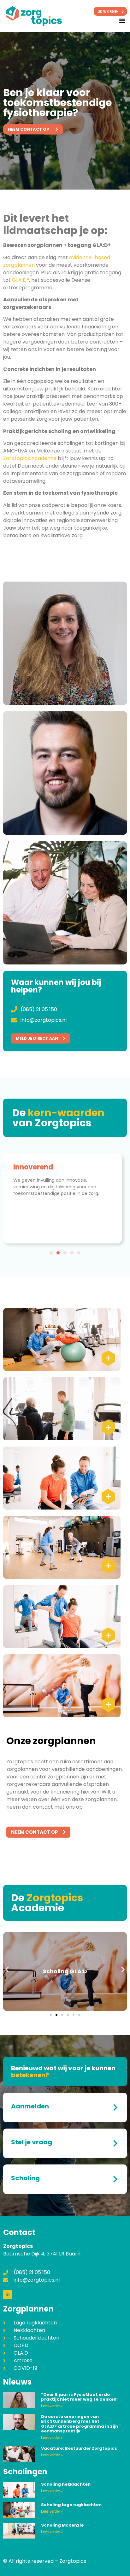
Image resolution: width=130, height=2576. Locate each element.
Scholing (25, 2178)
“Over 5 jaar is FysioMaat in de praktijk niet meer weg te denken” (80, 2397)
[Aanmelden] (115, 2107)
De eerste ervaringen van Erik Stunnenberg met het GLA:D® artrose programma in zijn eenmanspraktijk (80, 2424)
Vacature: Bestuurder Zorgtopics (79, 2448)
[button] (122, 20)
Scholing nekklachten (66, 2484)
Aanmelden (30, 2106)
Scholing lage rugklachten (71, 2505)
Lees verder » (52, 2406)
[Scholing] (115, 2179)
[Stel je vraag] (115, 2143)
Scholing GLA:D (65, 1971)
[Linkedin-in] (8, 2295)
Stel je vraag (32, 2142)
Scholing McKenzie (62, 2525)
